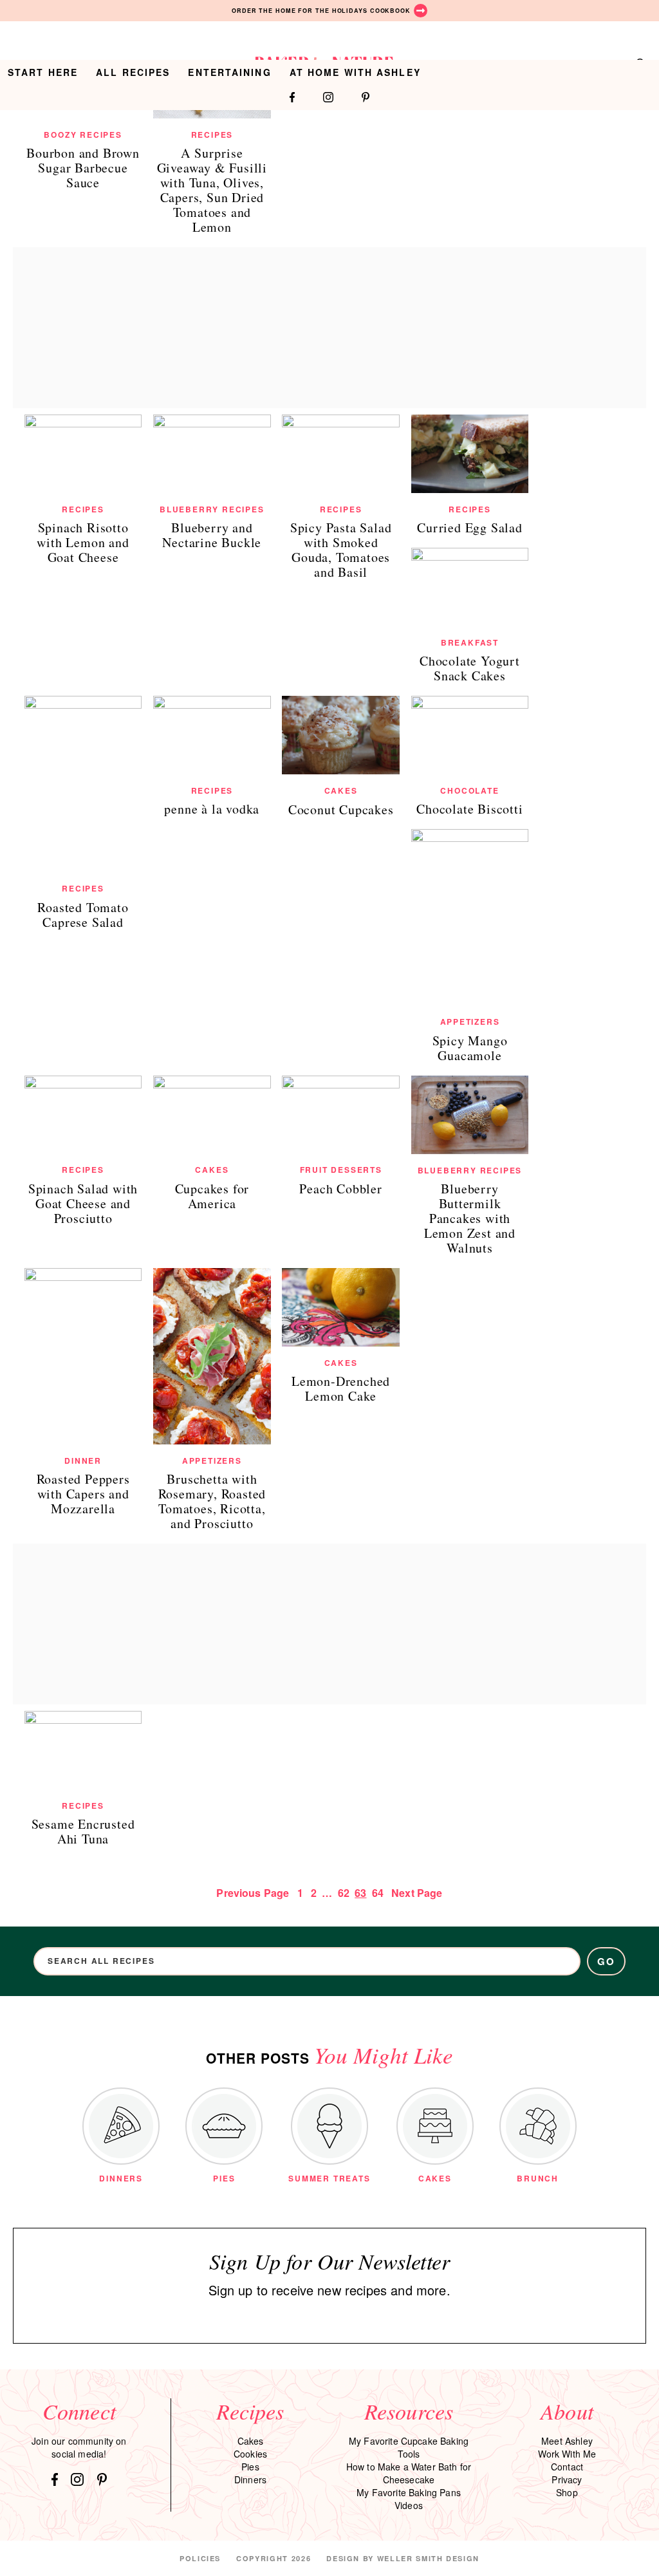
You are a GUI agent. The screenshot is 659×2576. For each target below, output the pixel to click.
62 (344, 1893)
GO (607, 1961)
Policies (200, 2558)
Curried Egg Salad (470, 527)
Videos (409, 2505)
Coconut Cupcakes (341, 809)
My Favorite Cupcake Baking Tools (409, 2447)
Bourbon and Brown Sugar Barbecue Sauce (83, 168)
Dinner (83, 1461)
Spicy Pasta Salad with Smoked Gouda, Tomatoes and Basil (341, 550)
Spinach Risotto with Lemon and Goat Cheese (83, 542)
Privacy (567, 2479)
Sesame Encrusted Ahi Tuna (83, 1831)
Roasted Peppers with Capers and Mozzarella (83, 1494)
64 (378, 1893)
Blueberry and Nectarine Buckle (212, 535)
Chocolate (469, 790)
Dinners (250, 2479)
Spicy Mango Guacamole (470, 1048)
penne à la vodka (212, 809)
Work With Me (567, 2454)
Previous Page (253, 1893)
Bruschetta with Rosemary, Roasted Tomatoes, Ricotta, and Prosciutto (212, 1501)
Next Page (417, 1893)
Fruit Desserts (341, 1170)
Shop (567, 2492)
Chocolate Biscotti (469, 809)
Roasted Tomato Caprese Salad (83, 915)
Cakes (341, 790)
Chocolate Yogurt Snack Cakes (470, 668)
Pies (250, 2467)
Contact (567, 2467)
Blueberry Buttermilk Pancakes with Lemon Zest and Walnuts (470, 1218)
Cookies (250, 2454)
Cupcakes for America (212, 1196)
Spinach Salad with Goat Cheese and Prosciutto (83, 1203)
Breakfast (470, 642)
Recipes (212, 135)
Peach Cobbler (340, 1189)
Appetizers (470, 1022)
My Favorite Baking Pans (409, 2492)
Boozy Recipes (83, 135)
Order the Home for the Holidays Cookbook (321, 11)
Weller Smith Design (428, 2558)
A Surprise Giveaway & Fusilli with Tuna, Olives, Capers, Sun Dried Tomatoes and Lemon (212, 190)
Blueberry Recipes (212, 509)
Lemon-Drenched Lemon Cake (341, 1388)
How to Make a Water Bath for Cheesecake (409, 2473)
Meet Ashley (567, 2441)
